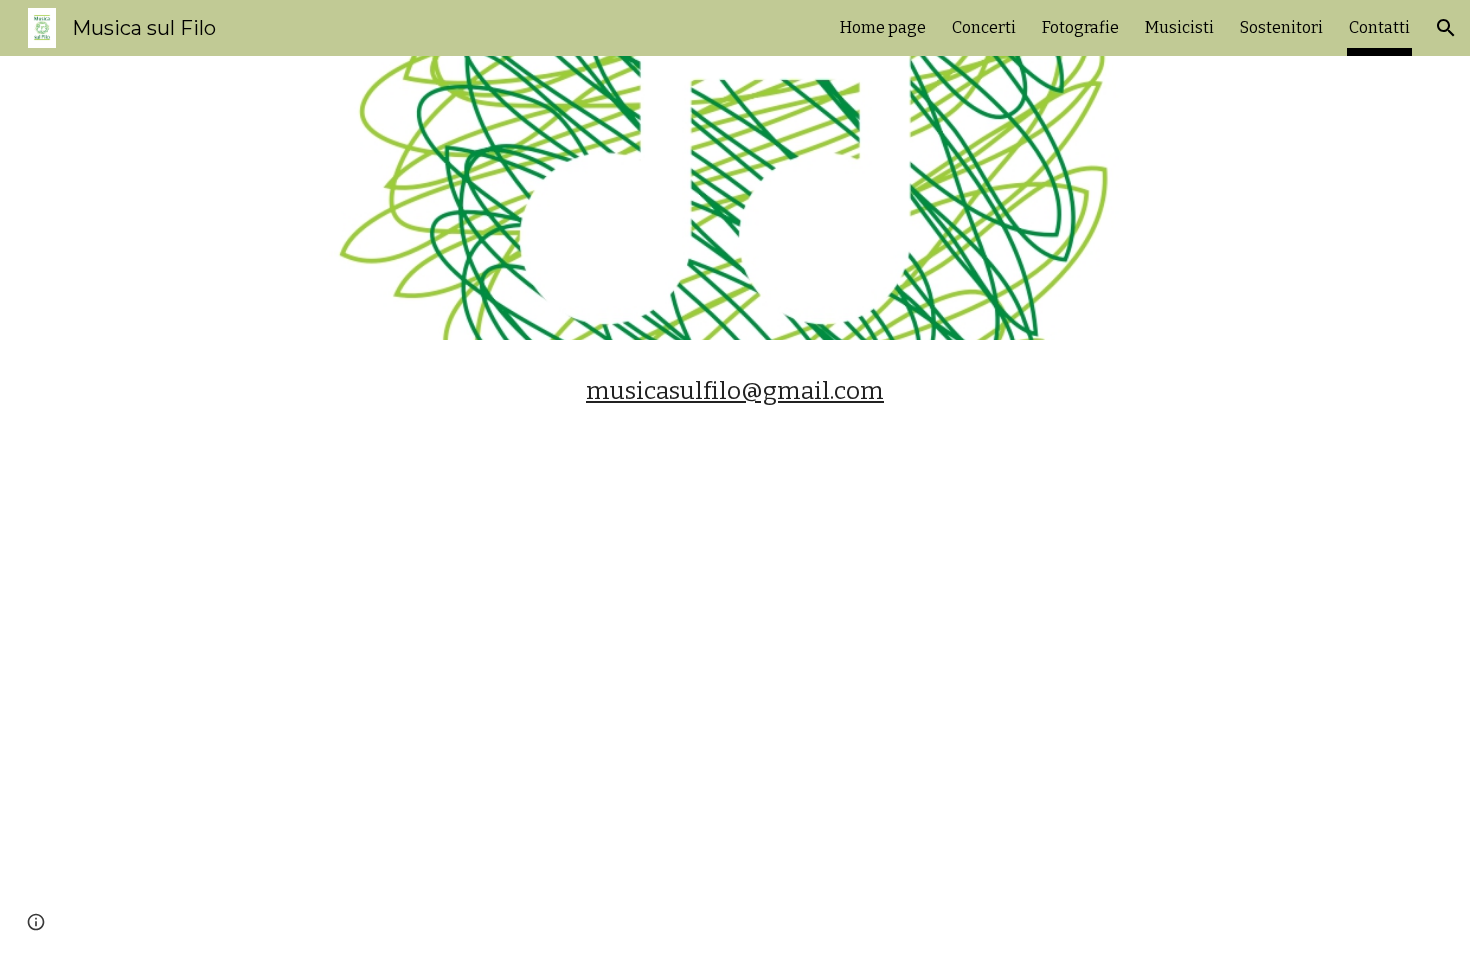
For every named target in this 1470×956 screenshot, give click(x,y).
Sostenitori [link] (1281, 27)
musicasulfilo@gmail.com (735, 391)
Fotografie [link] (1080, 27)
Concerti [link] (984, 27)
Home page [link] (883, 27)
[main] (735, 391)
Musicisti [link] (1179, 27)
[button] (1446, 28)
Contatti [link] (1379, 27)
